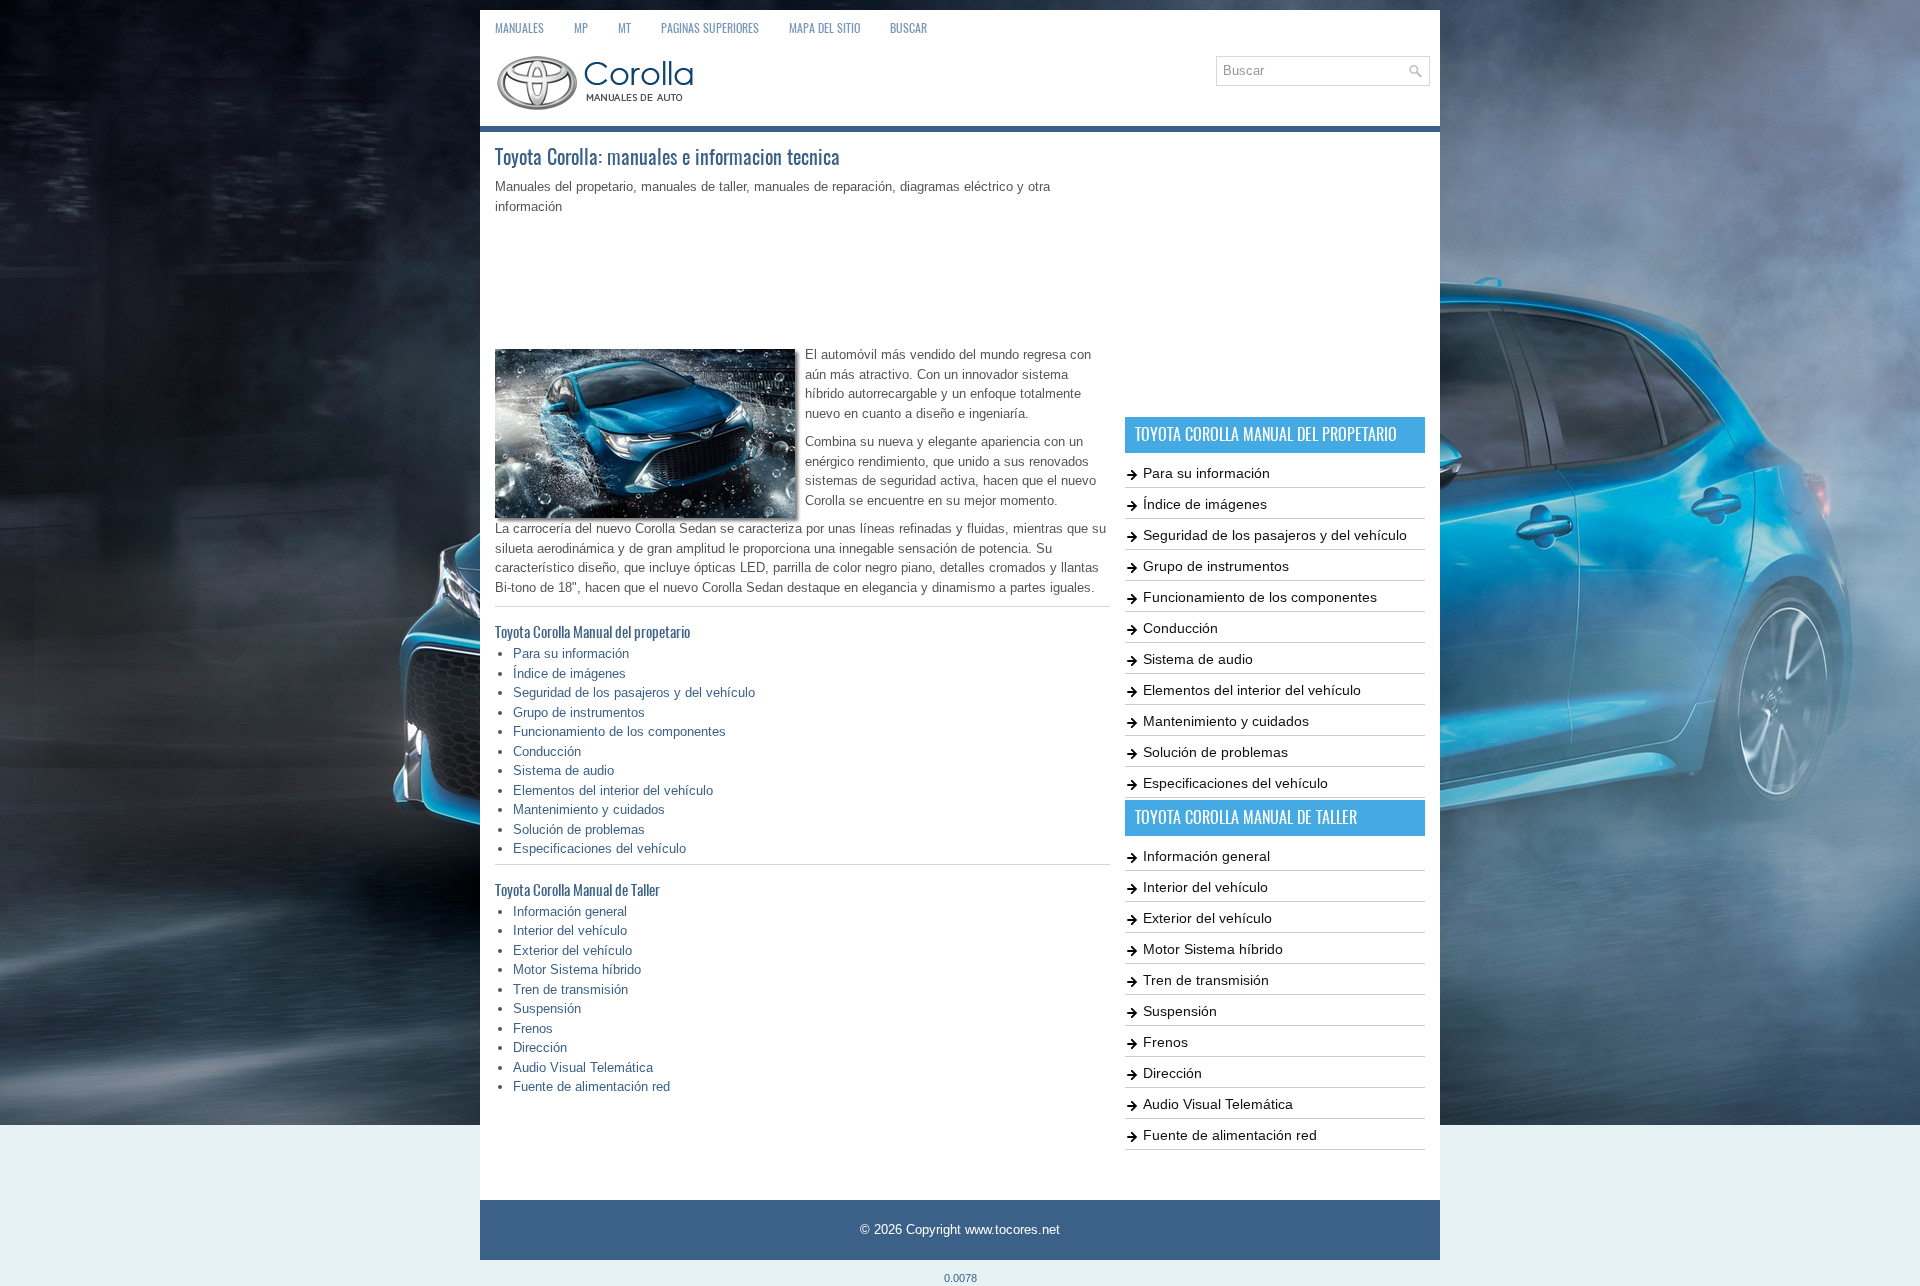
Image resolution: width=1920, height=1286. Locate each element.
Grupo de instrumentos (579, 712)
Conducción (547, 751)
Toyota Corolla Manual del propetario (592, 632)
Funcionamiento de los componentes (619, 731)
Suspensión (547, 1008)
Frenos (533, 1028)
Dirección (540, 1047)
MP (581, 28)
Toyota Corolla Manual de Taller (577, 890)
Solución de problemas (579, 829)
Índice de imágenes (569, 673)
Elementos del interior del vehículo (613, 790)
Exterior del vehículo (572, 950)
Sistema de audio (563, 770)
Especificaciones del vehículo (599, 848)
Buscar (908, 28)
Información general (570, 911)
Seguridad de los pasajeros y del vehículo (634, 692)
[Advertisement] (802, 276)
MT (624, 28)
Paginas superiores (710, 28)
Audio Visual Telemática (583, 1067)
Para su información (571, 653)
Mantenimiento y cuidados (589, 809)
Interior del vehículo (570, 930)
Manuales (519, 28)
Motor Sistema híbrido (577, 969)
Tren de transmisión (570, 989)
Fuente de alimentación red (591, 1086)
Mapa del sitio (824, 28)
